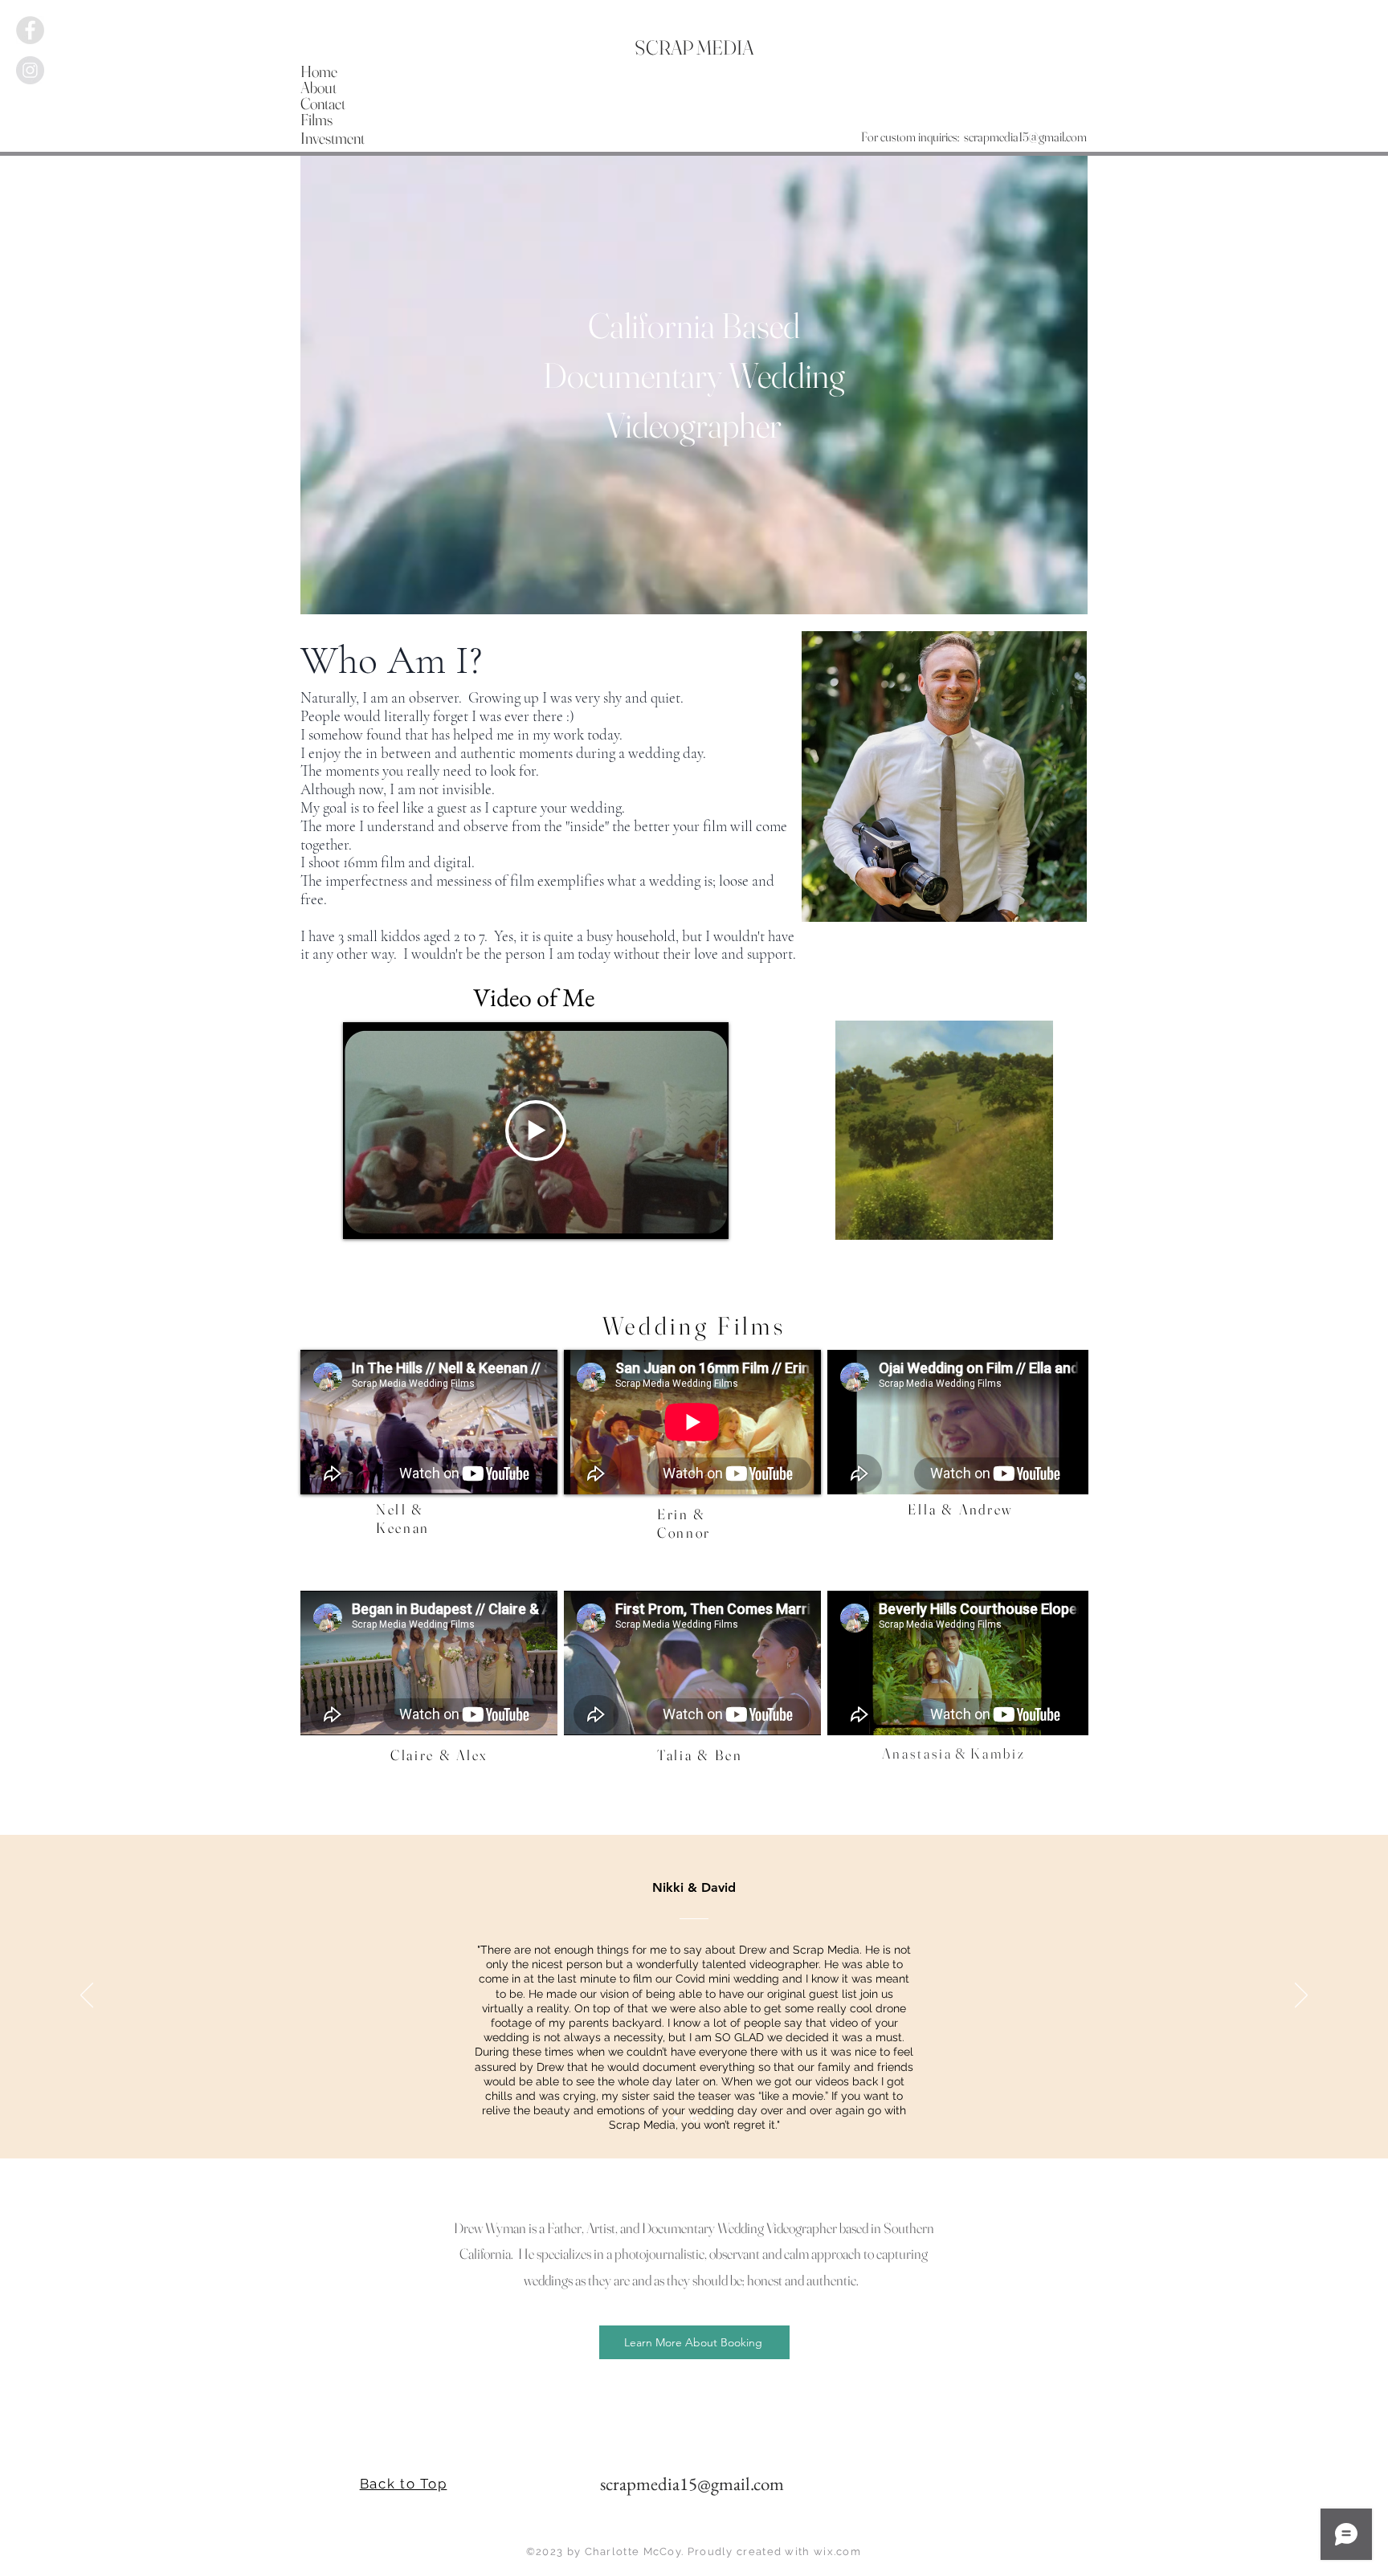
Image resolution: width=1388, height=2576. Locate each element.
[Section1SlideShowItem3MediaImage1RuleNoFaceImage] (713, 2118)
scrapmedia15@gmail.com (1025, 137)
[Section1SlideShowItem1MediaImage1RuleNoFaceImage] (677, 2118)
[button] (1033, 1222)
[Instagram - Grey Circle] (30, 70)
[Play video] (536, 1131)
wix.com (837, 2552)
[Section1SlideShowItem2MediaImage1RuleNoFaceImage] (696, 2118)
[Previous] (87, 1996)
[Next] (1301, 1996)
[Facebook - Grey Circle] (30, 30)
